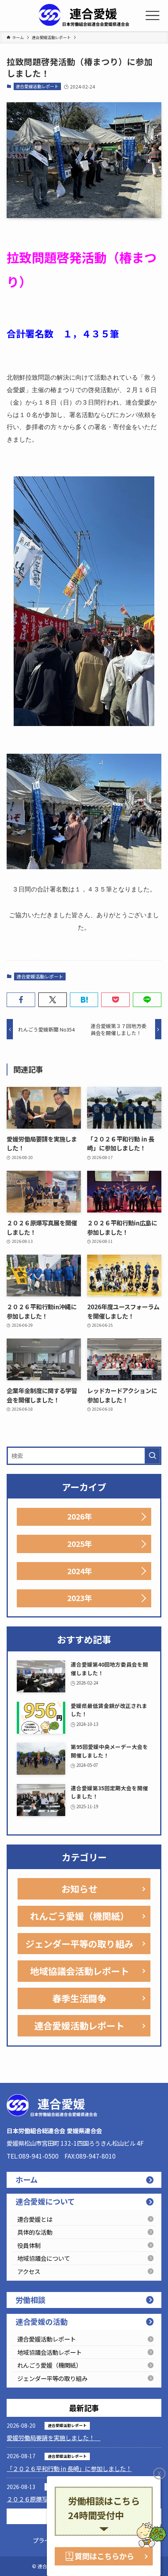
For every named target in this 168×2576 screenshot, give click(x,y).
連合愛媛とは (35, 2219)
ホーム (27, 2180)
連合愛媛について (45, 2201)
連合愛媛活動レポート (37, 86)
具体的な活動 (35, 2232)
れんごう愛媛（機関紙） (80, 1916)
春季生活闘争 (79, 1998)
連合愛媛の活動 (42, 2322)
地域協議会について (44, 2258)
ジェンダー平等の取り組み (79, 1944)
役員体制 (29, 2245)
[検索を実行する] (152, 1456)
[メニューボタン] (152, 16)
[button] (21, 1000)
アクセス (29, 2271)
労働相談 (30, 2300)
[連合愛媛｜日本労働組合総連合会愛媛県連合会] (84, 16)
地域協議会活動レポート (80, 1971)
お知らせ (79, 1889)
